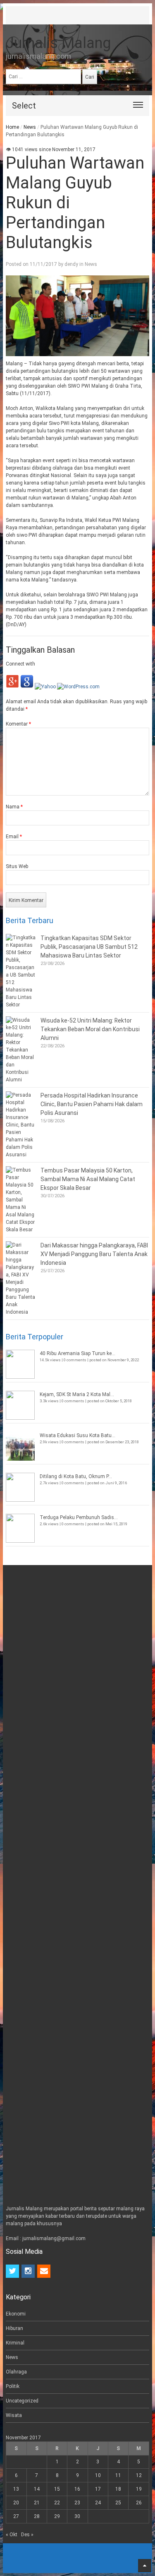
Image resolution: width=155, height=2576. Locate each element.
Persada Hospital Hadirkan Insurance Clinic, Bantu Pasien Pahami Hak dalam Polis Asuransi (92, 1104)
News (30, 127)
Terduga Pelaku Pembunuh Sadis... (79, 1517)
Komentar (18, 724)
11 (118, 2475)
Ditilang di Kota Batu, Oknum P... (76, 1476)
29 (57, 2516)
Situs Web (17, 866)
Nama (14, 807)
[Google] (27, 687)
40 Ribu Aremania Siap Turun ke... (77, 1353)
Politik (13, 2386)
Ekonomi (16, 2314)
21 (37, 2503)
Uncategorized (22, 2401)
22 (57, 2503)
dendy (71, 264)
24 (98, 2503)
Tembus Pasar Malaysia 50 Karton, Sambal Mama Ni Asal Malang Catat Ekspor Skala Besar (88, 1179)
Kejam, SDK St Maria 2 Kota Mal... (77, 1394)
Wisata (14, 2415)
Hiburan (14, 2328)
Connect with (20, 664)
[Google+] (12, 687)
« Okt (12, 2535)
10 (98, 2475)
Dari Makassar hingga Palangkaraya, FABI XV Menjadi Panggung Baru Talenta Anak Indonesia (94, 1254)
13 (16, 2489)
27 (16, 2516)
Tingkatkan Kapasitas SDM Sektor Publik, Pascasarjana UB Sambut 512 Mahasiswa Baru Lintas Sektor (89, 947)
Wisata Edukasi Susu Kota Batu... (77, 1435)
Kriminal (15, 2343)
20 (16, 2503)
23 (77, 2503)
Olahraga (16, 2372)
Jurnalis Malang (58, 43)
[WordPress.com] (78, 687)
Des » (27, 2535)
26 (139, 2503)
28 (37, 2516)
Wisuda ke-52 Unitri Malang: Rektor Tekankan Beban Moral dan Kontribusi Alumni (90, 1029)
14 (37, 2489)
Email (14, 837)
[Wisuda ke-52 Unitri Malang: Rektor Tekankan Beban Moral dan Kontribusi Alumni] (21, 1050)
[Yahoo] (45, 687)
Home (12, 127)
